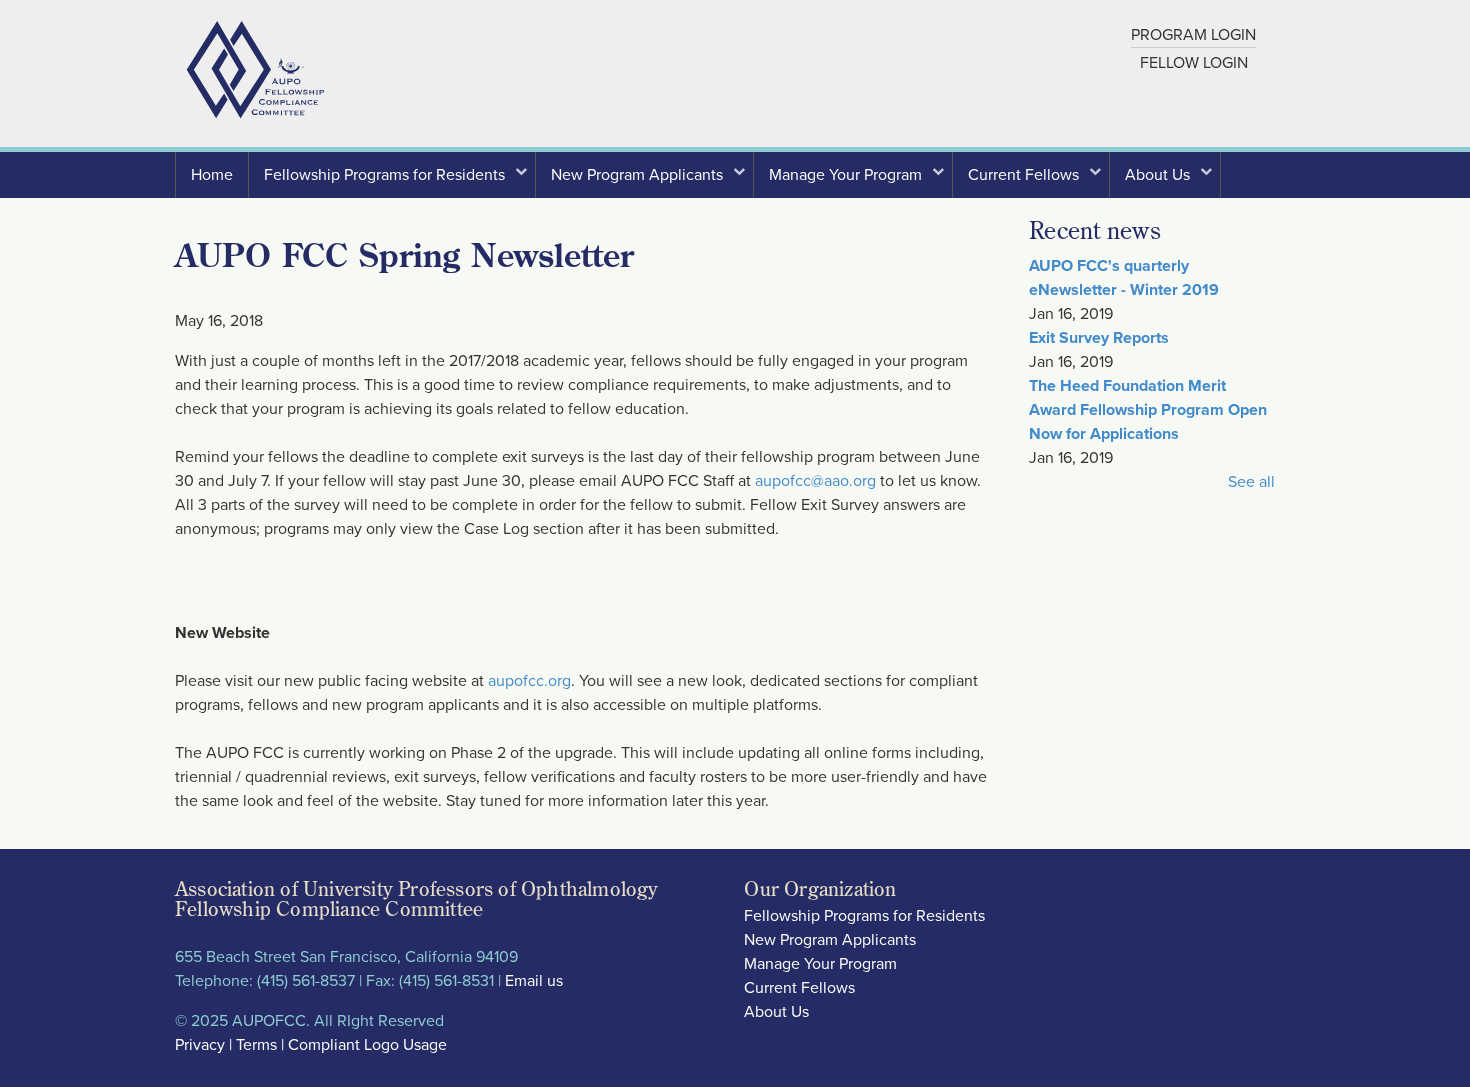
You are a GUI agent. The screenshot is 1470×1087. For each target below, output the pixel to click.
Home (212, 175)
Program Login (1193, 35)
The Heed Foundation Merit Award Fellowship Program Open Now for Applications (1148, 410)
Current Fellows (1031, 181)
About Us (1165, 181)
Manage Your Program (853, 181)
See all (1251, 482)
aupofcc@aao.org (815, 481)
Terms (256, 1045)
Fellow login (1194, 63)
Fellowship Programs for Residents (392, 181)
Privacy (200, 1045)
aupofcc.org (529, 681)
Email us (534, 981)
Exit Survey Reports (1099, 338)
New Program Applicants (644, 181)
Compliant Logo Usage (367, 1045)
